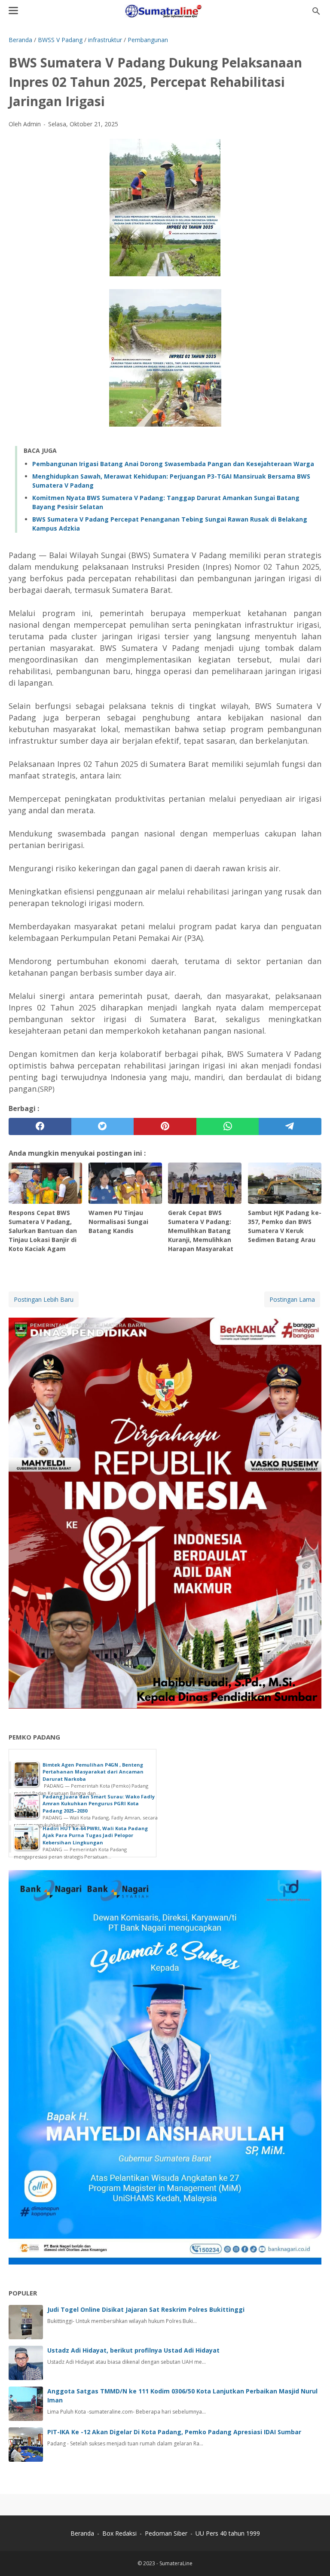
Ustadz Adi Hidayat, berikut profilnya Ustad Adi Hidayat (133, 2350)
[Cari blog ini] (316, 11)
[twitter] (103, 1126)
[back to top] (313, 2556)
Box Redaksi (120, 2533)
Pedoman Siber (166, 2533)
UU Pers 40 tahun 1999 (228, 2533)
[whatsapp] (228, 1126)
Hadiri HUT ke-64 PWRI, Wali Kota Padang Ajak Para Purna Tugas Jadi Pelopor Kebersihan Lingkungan (95, 1835)
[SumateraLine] (165, 11)
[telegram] (290, 1126)
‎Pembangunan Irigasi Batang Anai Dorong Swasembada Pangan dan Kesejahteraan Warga (173, 464)
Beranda (82, 2533)
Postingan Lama (292, 1299)
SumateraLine (176, 2563)
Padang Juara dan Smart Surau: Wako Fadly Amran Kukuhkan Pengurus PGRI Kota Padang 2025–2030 (99, 1804)
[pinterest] (165, 1126)
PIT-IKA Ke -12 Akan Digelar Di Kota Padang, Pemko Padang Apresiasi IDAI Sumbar (174, 2432)
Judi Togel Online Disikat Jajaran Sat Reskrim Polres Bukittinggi (146, 2309)
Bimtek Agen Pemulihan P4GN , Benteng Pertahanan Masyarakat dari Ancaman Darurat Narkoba (93, 1772)
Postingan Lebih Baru (44, 1299)
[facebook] (40, 1126)
